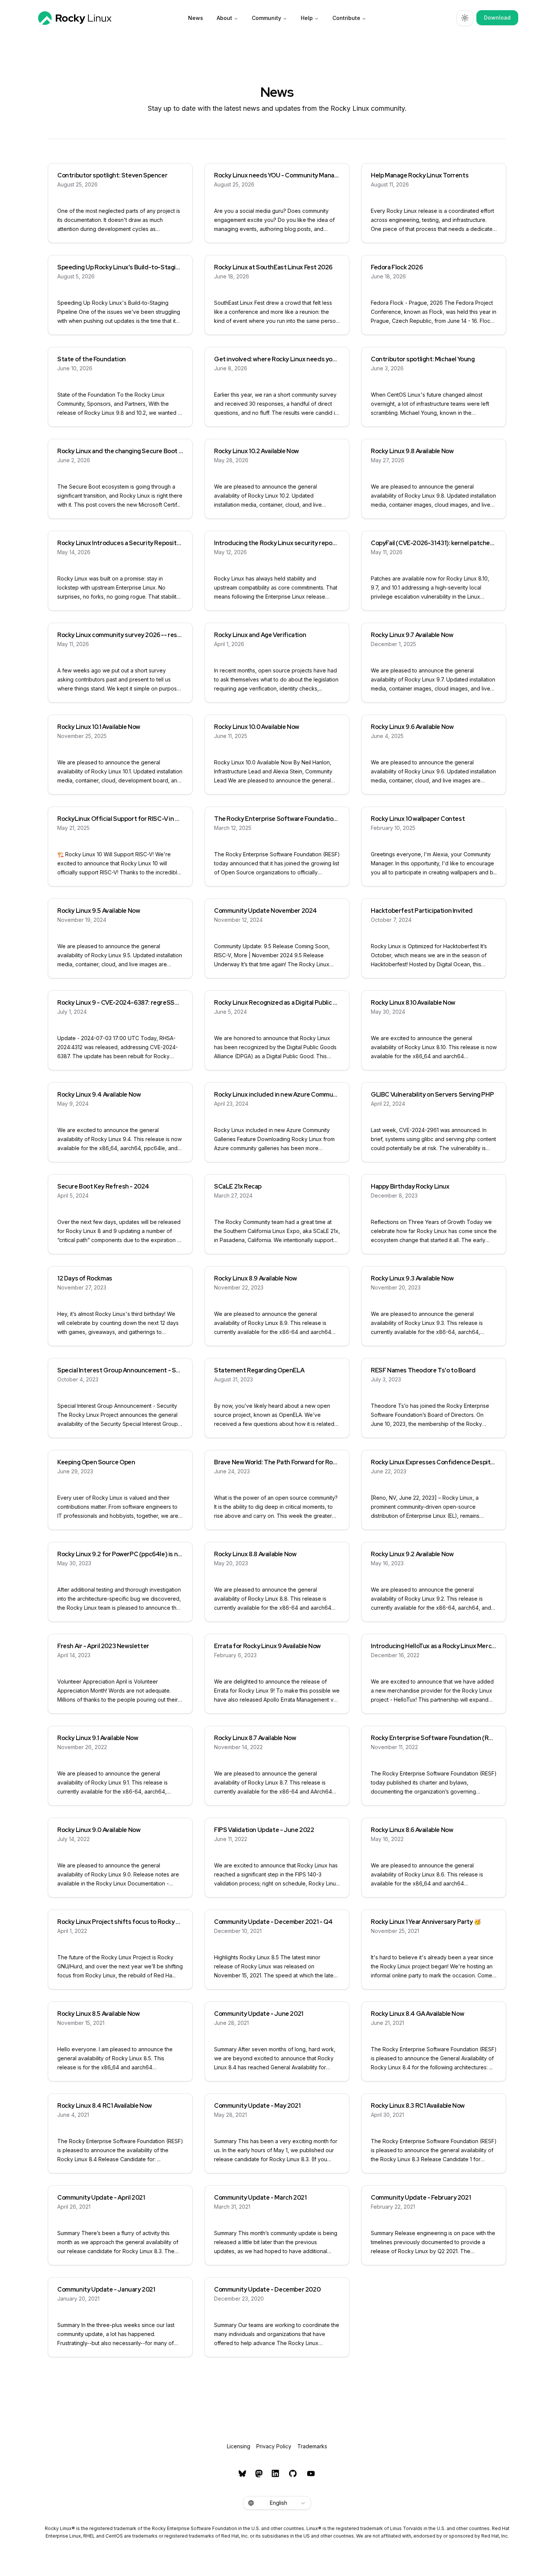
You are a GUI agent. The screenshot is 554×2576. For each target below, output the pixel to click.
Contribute (346, 18)
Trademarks (312, 2446)
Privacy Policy (274, 2446)
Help (307, 18)
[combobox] (277, 2503)
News (196, 18)
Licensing (239, 2446)
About (224, 18)
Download (497, 18)
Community (266, 18)
